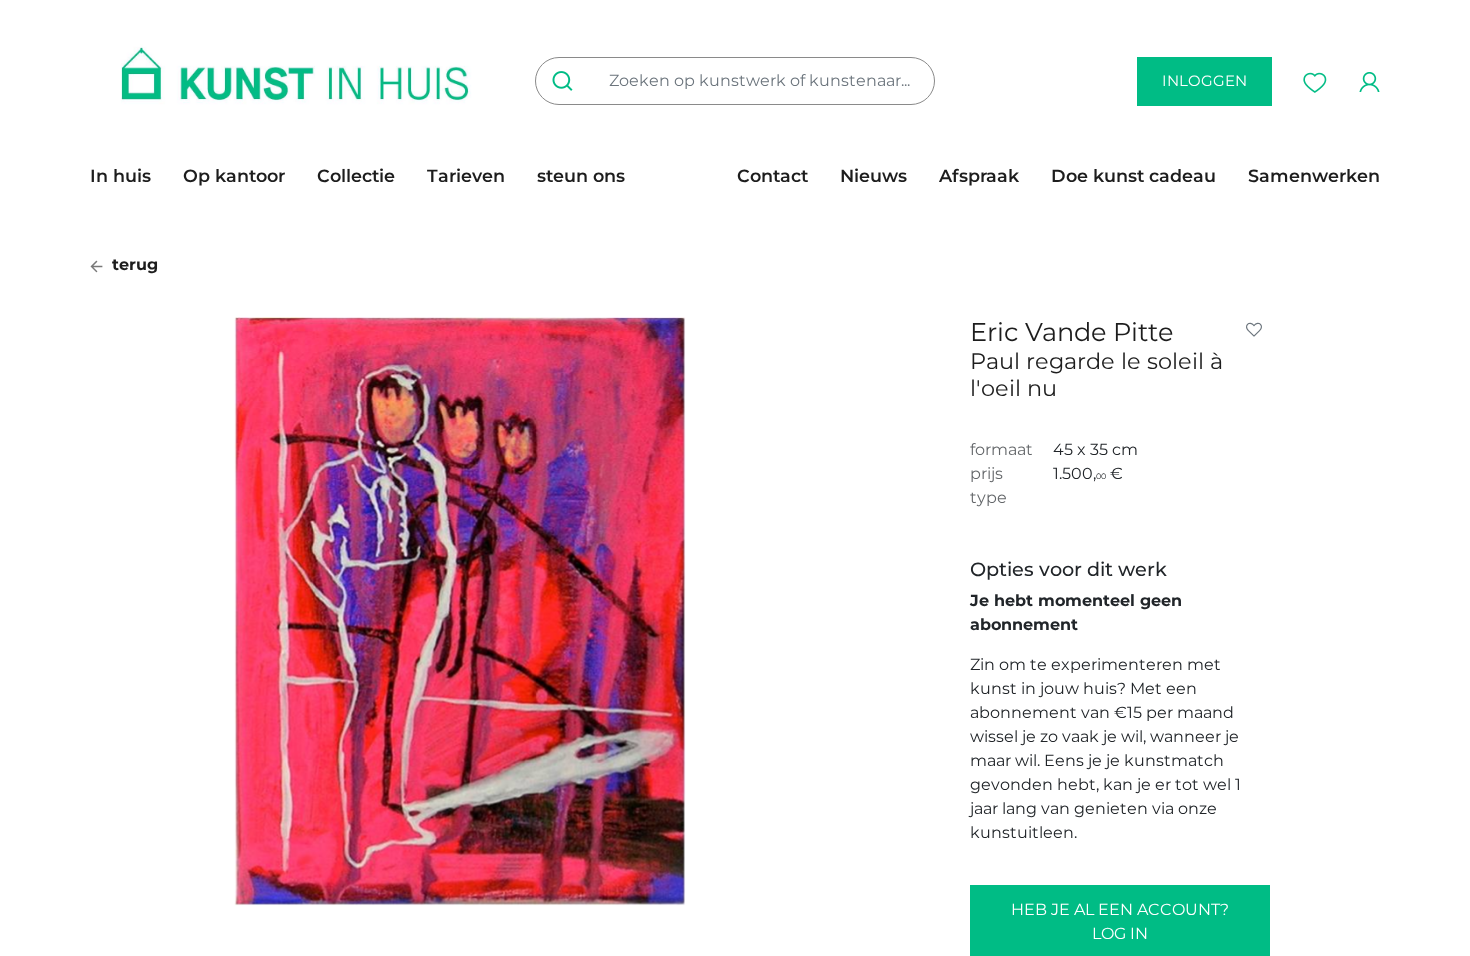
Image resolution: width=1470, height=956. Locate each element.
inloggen (1204, 80)
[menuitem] (128, 176)
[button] (1258, 330)
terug (132, 264)
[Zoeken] (566, 81)
